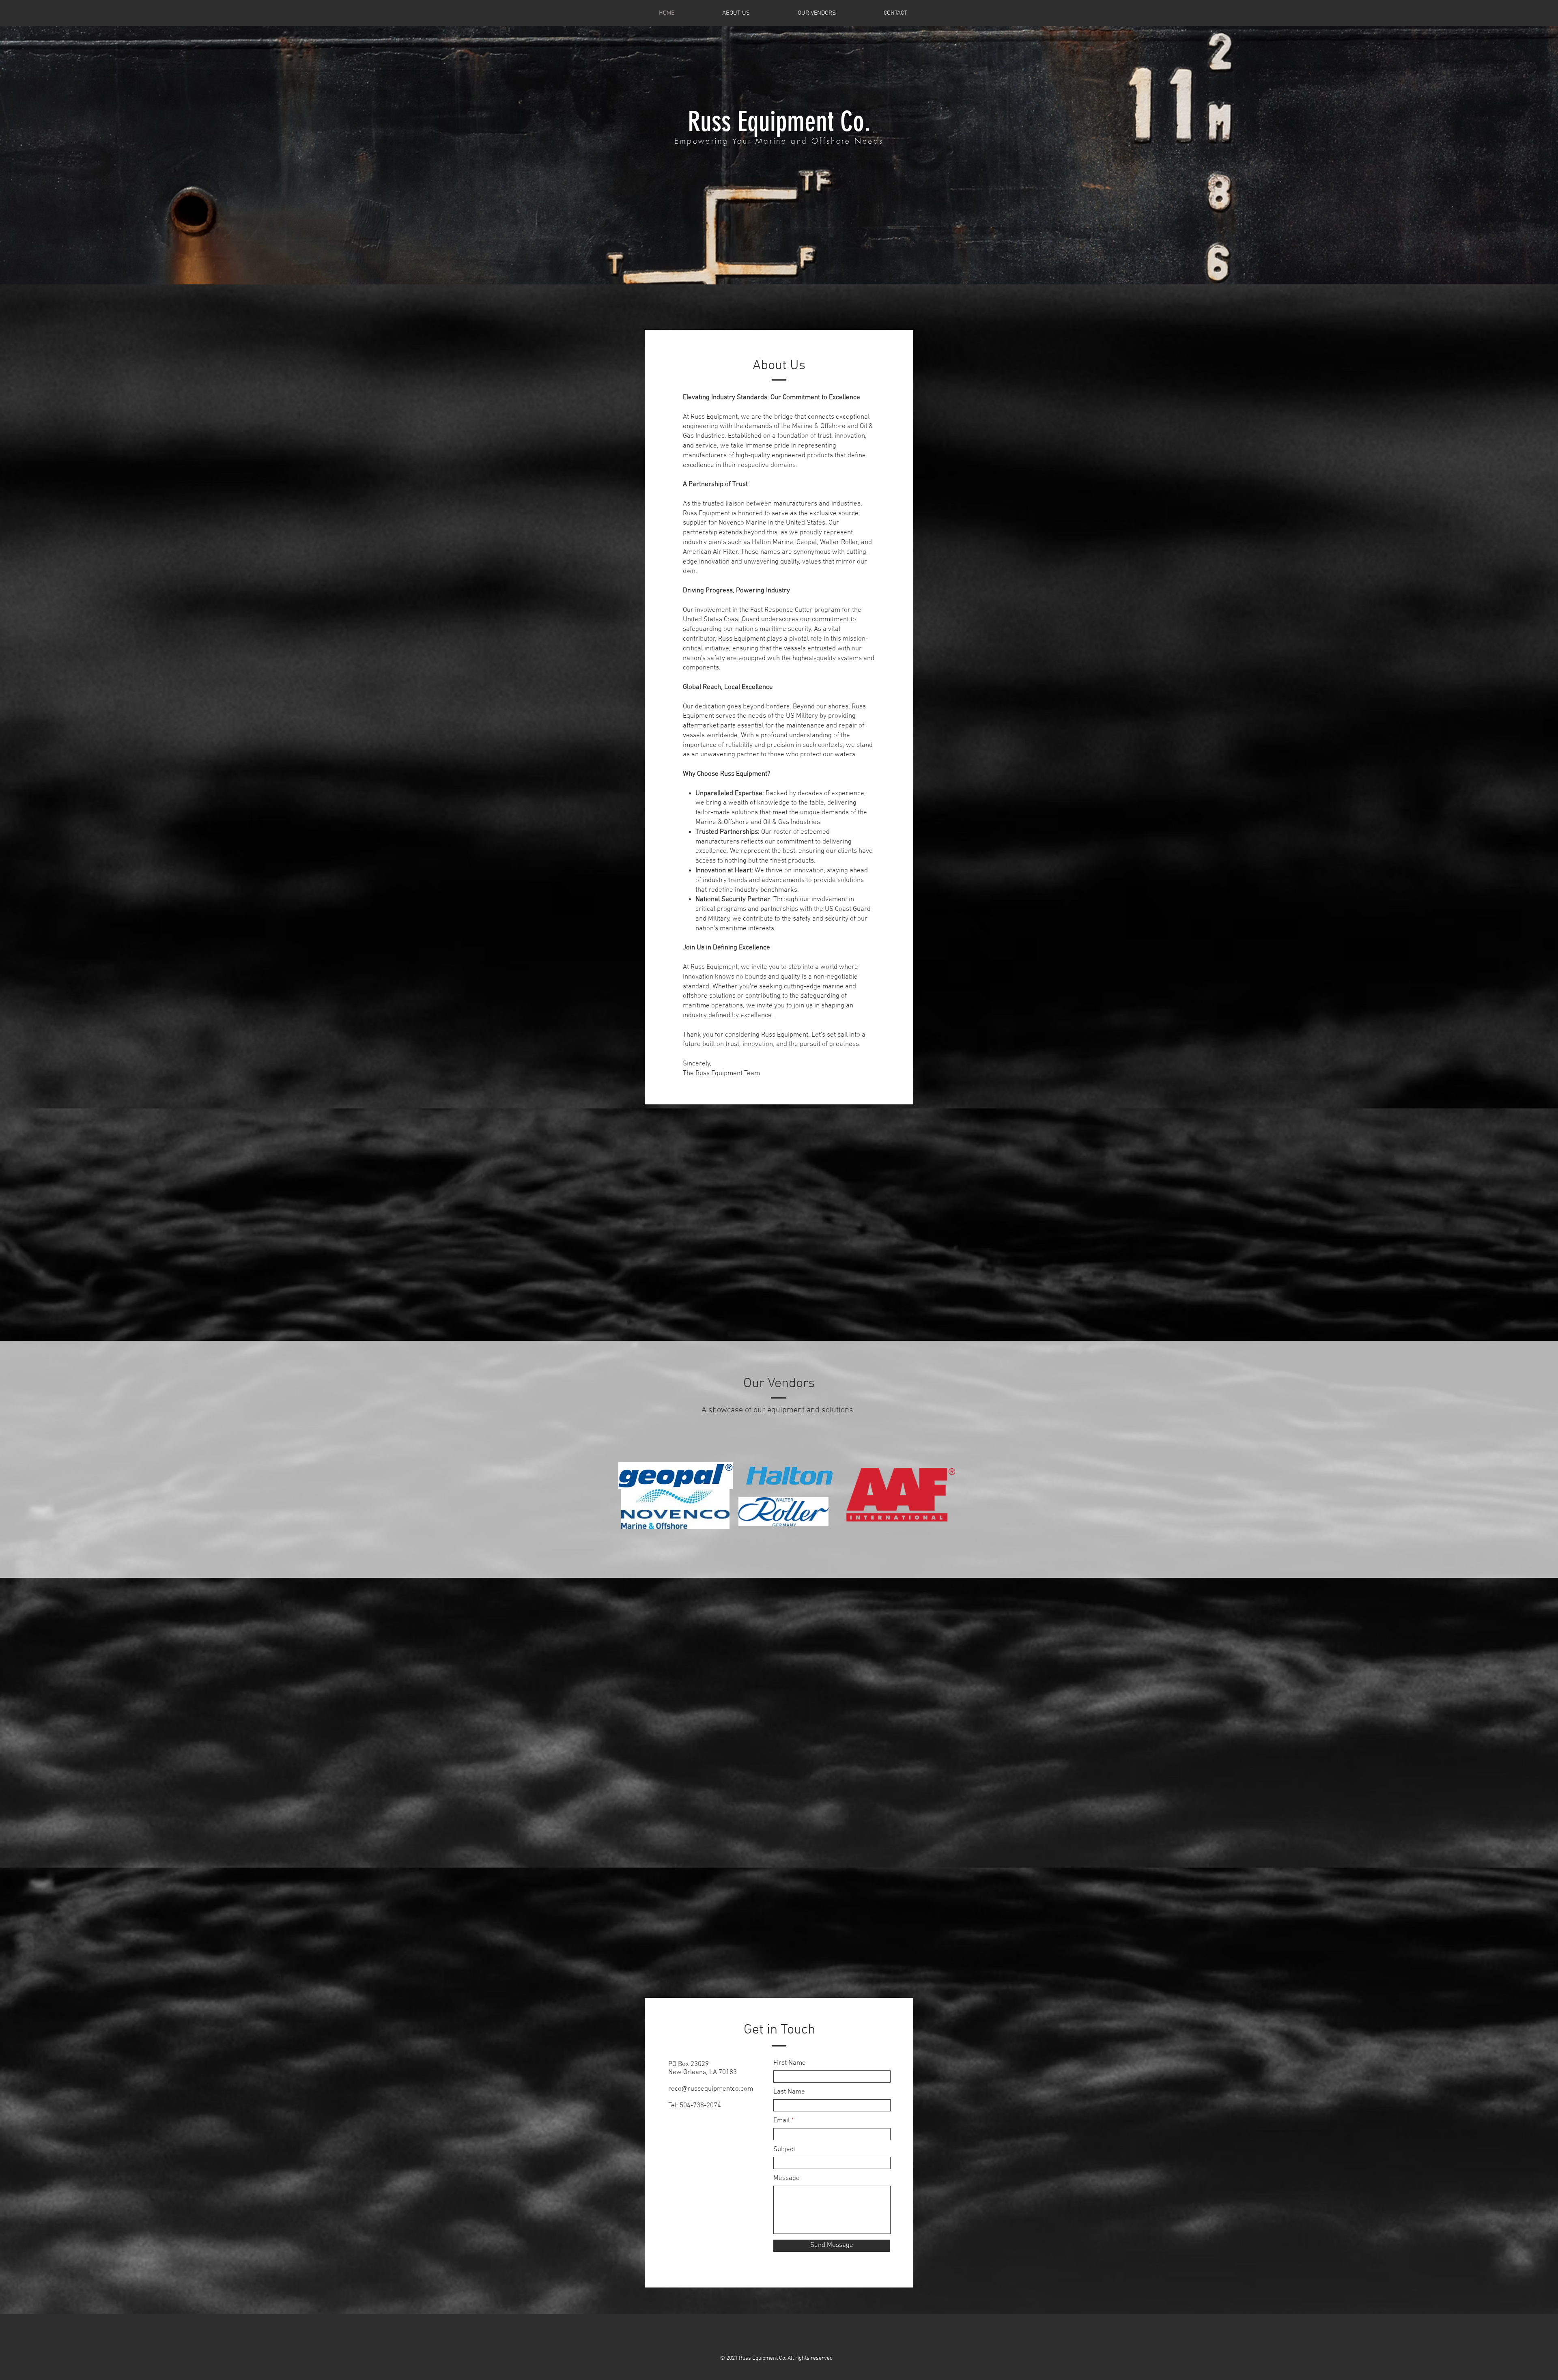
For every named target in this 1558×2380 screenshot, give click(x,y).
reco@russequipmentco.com (711, 2089)
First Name (790, 2063)
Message (787, 2179)
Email (781, 2121)
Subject (784, 2150)
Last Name (789, 2092)
